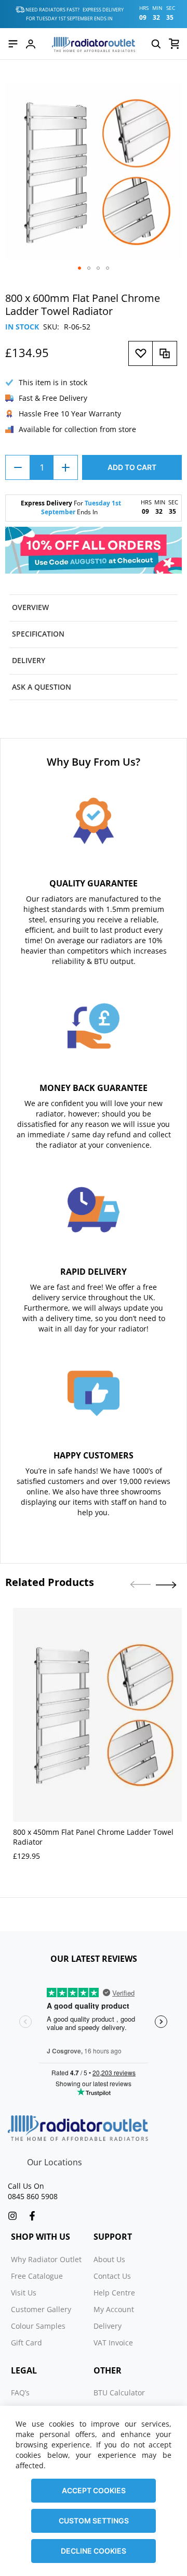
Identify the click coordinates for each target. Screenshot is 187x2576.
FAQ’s (20, 2393)
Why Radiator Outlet (46, 2259)
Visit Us (24, 2293)
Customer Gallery (41, 2309)
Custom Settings (94, 2521)
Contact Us (112, 2276)
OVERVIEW (30, 607)
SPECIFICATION (38, 634)
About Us (109, 2259)
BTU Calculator (119, 2393)
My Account (114, 2309)
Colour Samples (38, 2326)
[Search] (156, 44)
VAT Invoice (113, 2343)
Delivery (108, 2326)
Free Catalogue (37, 2276)
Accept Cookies (94, 2490)
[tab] (94, 608)
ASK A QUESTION (42, 687)
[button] (79, 268)
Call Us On (26, 2186)
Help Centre (114, 2293)
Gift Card (26, 2343)
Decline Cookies (94, 2551)
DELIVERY (29, 660)
